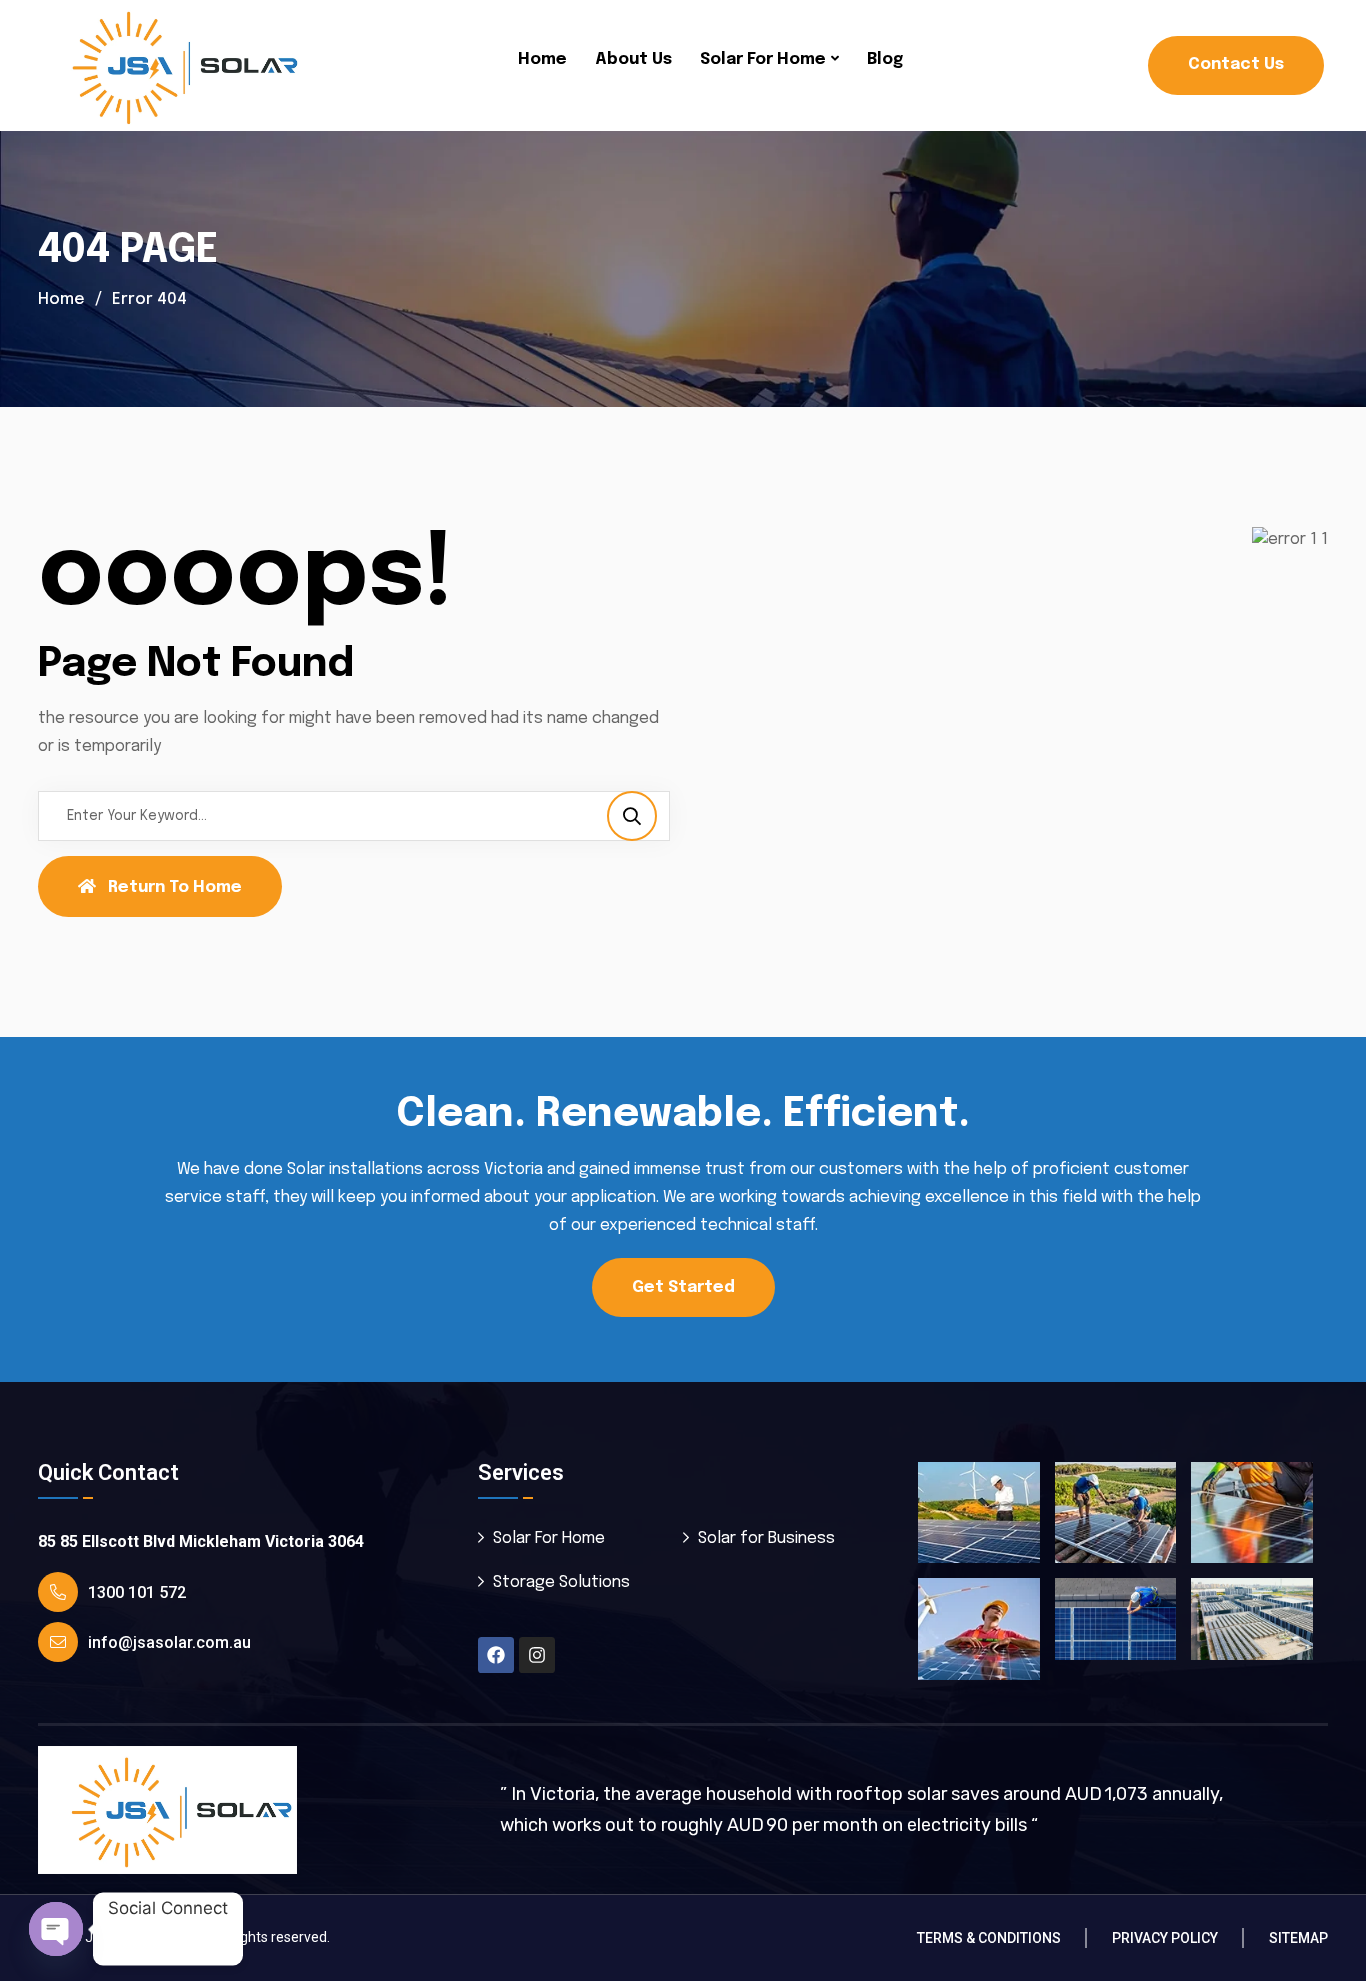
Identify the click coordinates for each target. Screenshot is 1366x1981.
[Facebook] (496, 1655)
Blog (885, 59)
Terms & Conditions (989, 1938)
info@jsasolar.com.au (169, 1642)
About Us (633, 59)
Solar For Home (763, 59)
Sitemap (1298, 1938)
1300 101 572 (137, 1592)
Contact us (1236, 64)
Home (542, 59)
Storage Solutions (561, 1582)
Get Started (683, 1287)
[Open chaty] (56, 1929)
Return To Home (175, 887)
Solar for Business (766, 1538)
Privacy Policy (1165, 1938)
